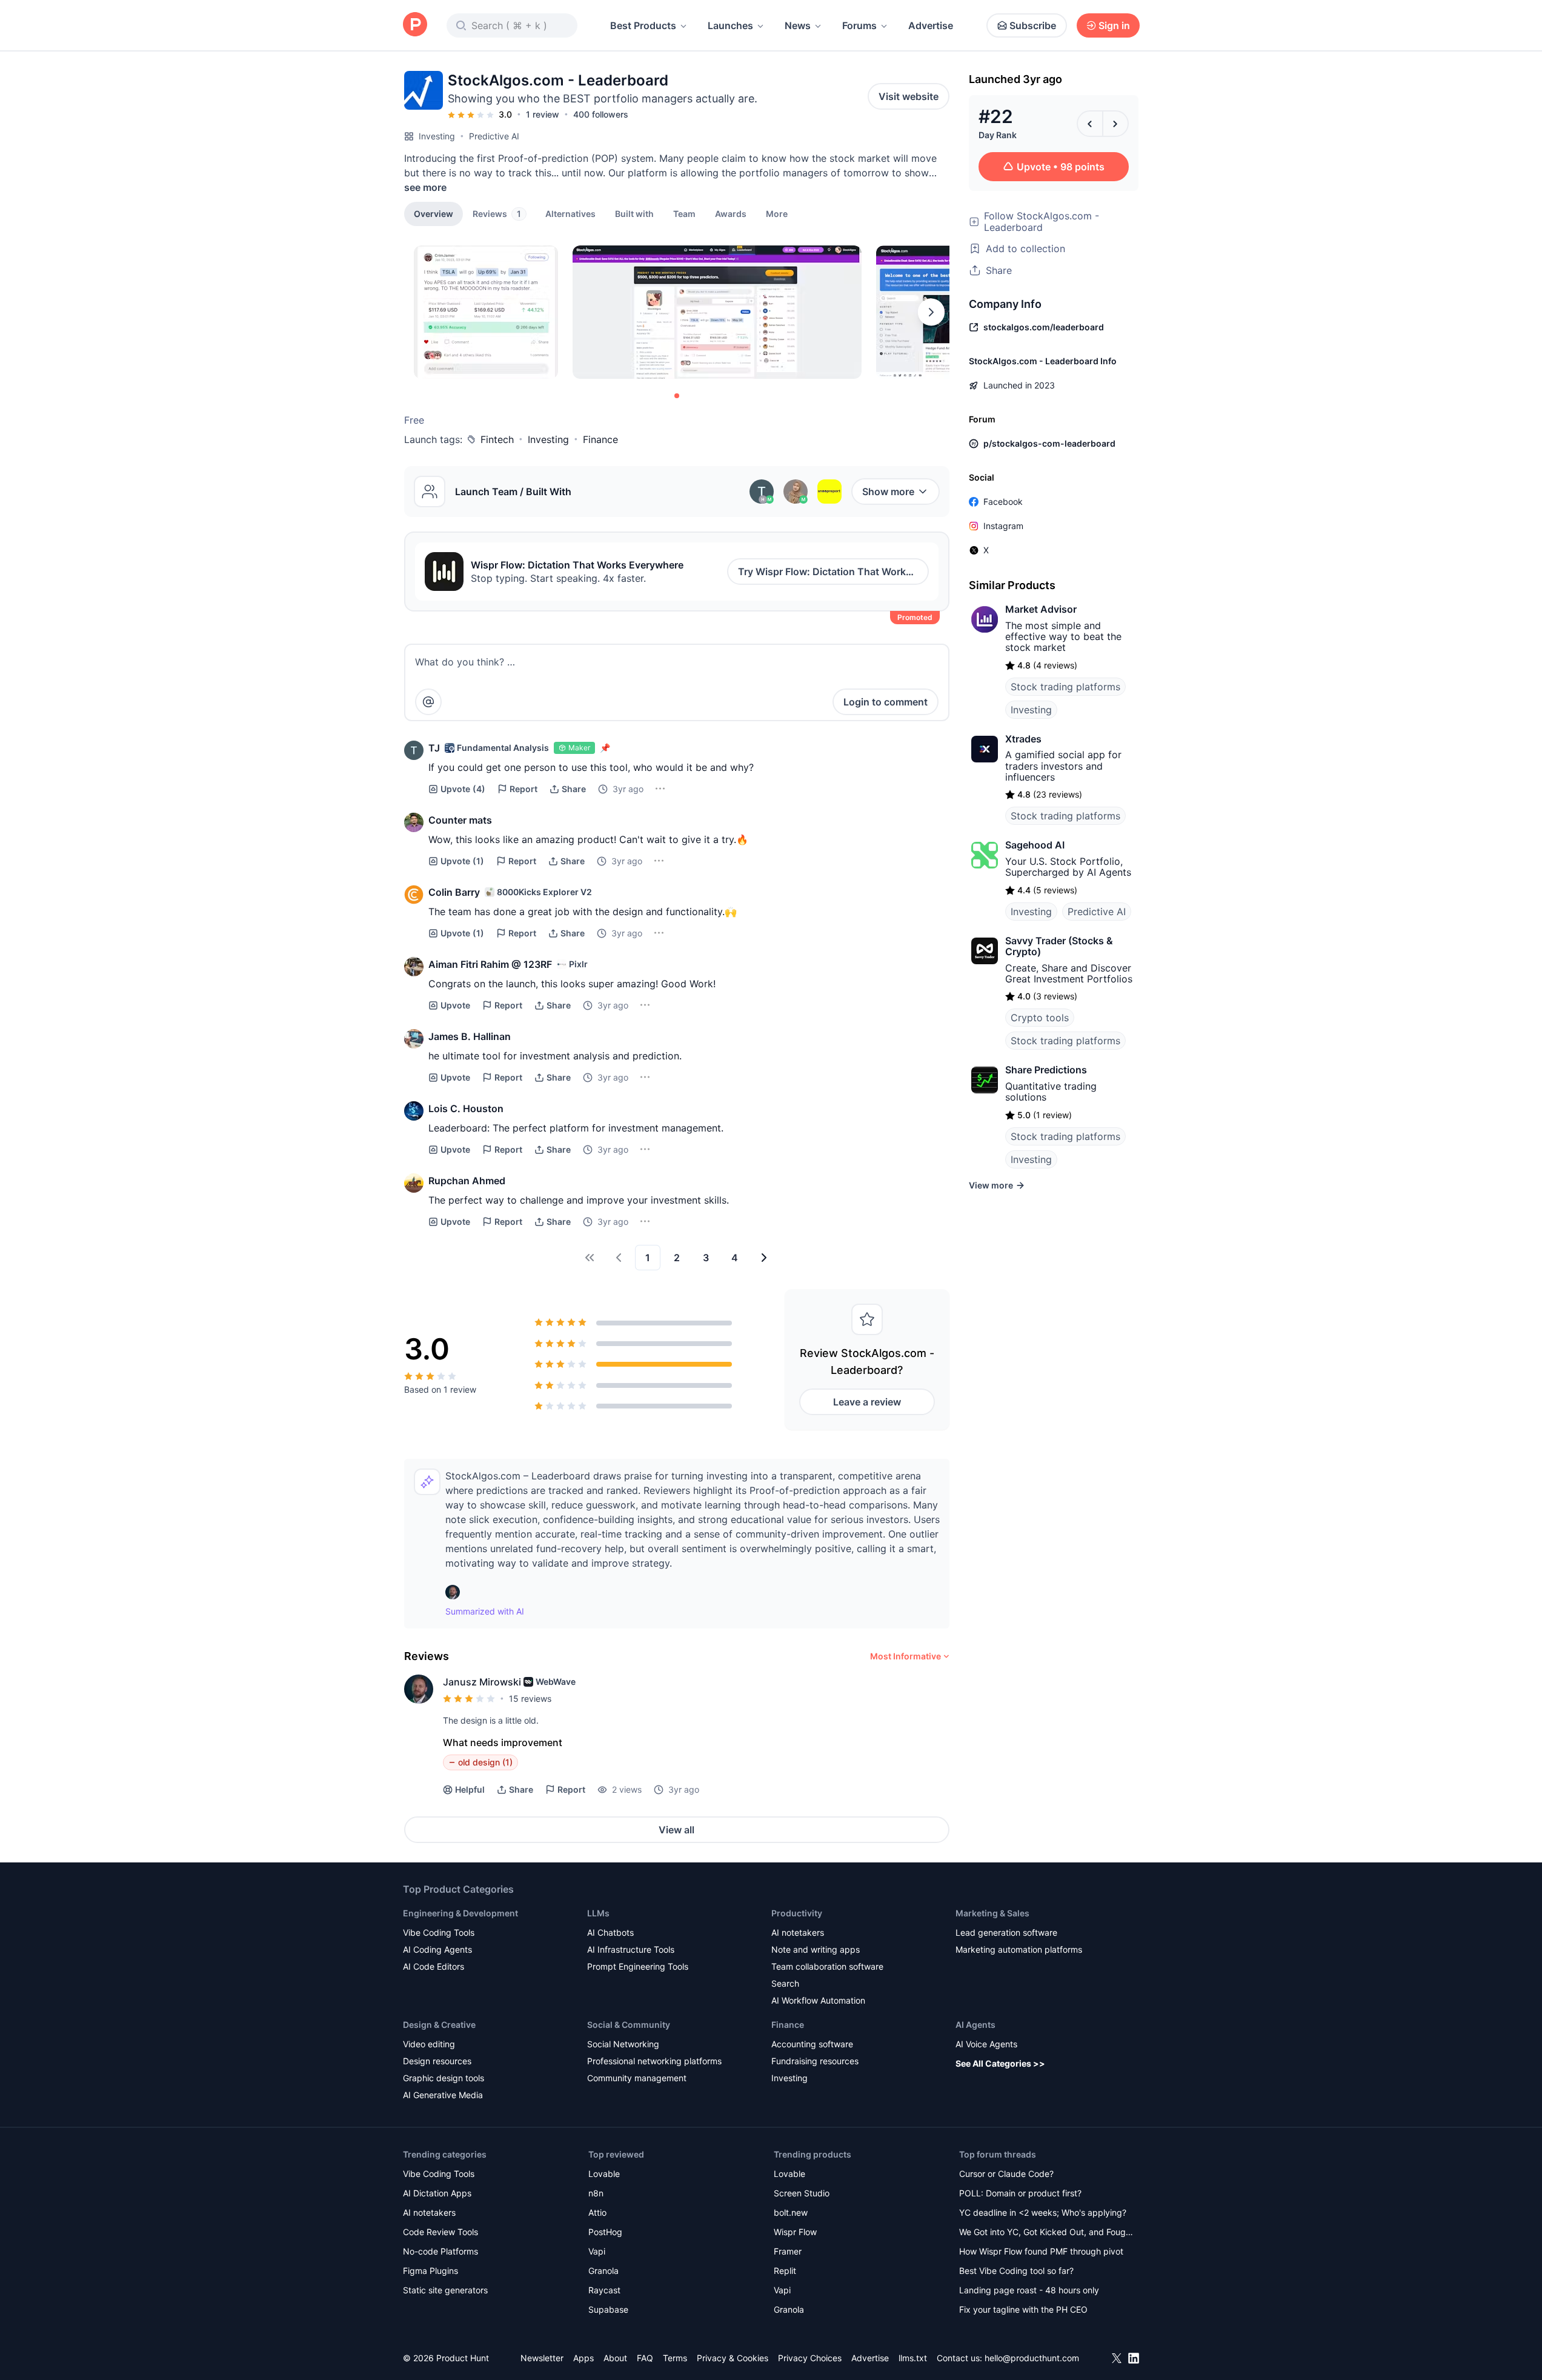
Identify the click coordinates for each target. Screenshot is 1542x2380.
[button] (777, 213)
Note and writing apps (816, 1949)
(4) (463, 789)
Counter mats (460, 820)
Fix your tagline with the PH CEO (1023, 2309)
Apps (583, 2358)
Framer (788, 2251)
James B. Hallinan (470, 1036)
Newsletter (542, 2358)
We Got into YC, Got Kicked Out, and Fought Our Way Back (1046, 2233)
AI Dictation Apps (437, 2193)
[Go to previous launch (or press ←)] (1090, 124)
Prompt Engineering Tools (638, 1966)
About (615, 2358)
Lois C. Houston (466, 1108)
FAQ (645, 2358)
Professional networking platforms (654, 2061)
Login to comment (886, 702)
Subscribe (1033, 25)
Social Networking (623, 2044)
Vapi (597, 2251)
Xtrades (1023, 739)
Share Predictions (1046, 1070)
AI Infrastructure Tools (631, 1949)
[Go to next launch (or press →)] (1115, 124)
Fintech (497, 439)
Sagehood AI (1035, 845)
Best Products (643, 25)
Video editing (429, 2044)
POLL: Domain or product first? (1020, 2193)
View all (676, 1830)
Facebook (1003, 502)
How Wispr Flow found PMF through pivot (1041, 2251)
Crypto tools (1040, 1018)
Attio (597, 2212)
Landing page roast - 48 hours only (1029, 2290)
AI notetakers (798, 1932)
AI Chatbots (610, 1932)
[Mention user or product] (428, 702)
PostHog (605, 2232)
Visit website (909, 96)
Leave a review (867, 1402)
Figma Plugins (430, 2271)
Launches (730, 25)
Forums (859, 25)
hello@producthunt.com (1032, 2358)
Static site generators (445, 2290)
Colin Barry (454, 892)
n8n (596, 2193)
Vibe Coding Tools (439, 1932)
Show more (888, 492)
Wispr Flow (795, 2232)
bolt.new (791, 2212)
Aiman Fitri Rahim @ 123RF (490, 964)
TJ (434, 748)
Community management (637, 2078)
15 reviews (530, 1698)
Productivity (797, 1913)
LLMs (598, 1913)
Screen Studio (802, 2193)
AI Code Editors (434, 1966)
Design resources (437, 2061)
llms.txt (913, 2358)
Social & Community (629, 2025)
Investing (437, 136)
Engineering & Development (460, 1913)
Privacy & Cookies (733, 2358)
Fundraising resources (815, 2061)
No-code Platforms (440, 2251)
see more (425, 187)
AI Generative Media (443, 2095)
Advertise (931, 25)
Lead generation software (1006, 1932)
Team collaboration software (827, 1966)
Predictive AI (494, 136)
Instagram (1003, 526)
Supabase (608, 2309)
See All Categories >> (1000, 2063)
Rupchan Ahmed (467, 1181)
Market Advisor (1041, 609)
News (798, 25)
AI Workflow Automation (818, 2000)
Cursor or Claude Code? (1006, 2174)
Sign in (1114, 25)
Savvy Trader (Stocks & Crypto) (1059, 946)
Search (785, 1983)
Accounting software (812, 2044)
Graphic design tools (444, 2078)
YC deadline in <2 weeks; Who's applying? (1043, 2212)
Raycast (604, 2290)
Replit (785, 2271)
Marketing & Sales (992, 1913)
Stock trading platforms (1065, 687)
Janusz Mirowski (482, 1682)
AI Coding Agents (437, 1949)
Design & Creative (439, 2025)
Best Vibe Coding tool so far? (1016, 2271)
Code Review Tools (440, 2232)
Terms (675, 2358)
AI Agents (975, 2025)
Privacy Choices (810, 2358)
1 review (543, 114)
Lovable (604, 2174)
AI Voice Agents (986, 2044)
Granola (603, 2271)
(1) (462, 861)
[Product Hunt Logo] (415, 25)
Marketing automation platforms (1019, 1949)
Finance (600, 439)
